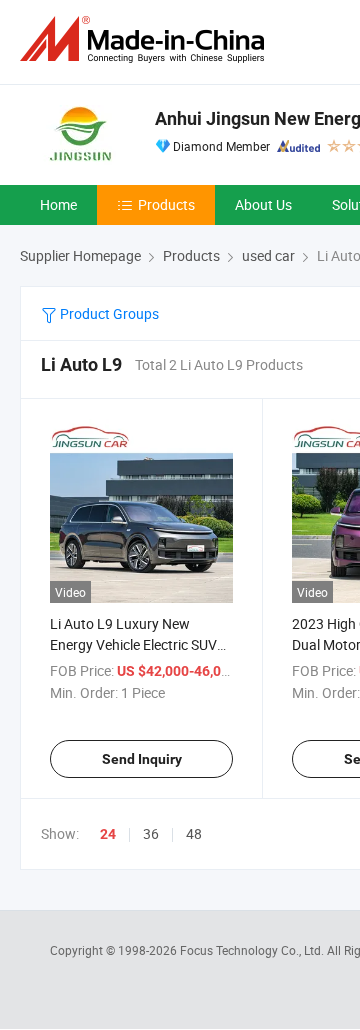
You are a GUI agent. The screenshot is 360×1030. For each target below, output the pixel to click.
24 (108, 834)
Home (58, 204)
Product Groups (108, 313)
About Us (263, 204)
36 (151, 833)
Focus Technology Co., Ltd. (253, 950)
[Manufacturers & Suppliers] (146, 39)
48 (194, 833)
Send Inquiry (142, 759)
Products (166, 204)
